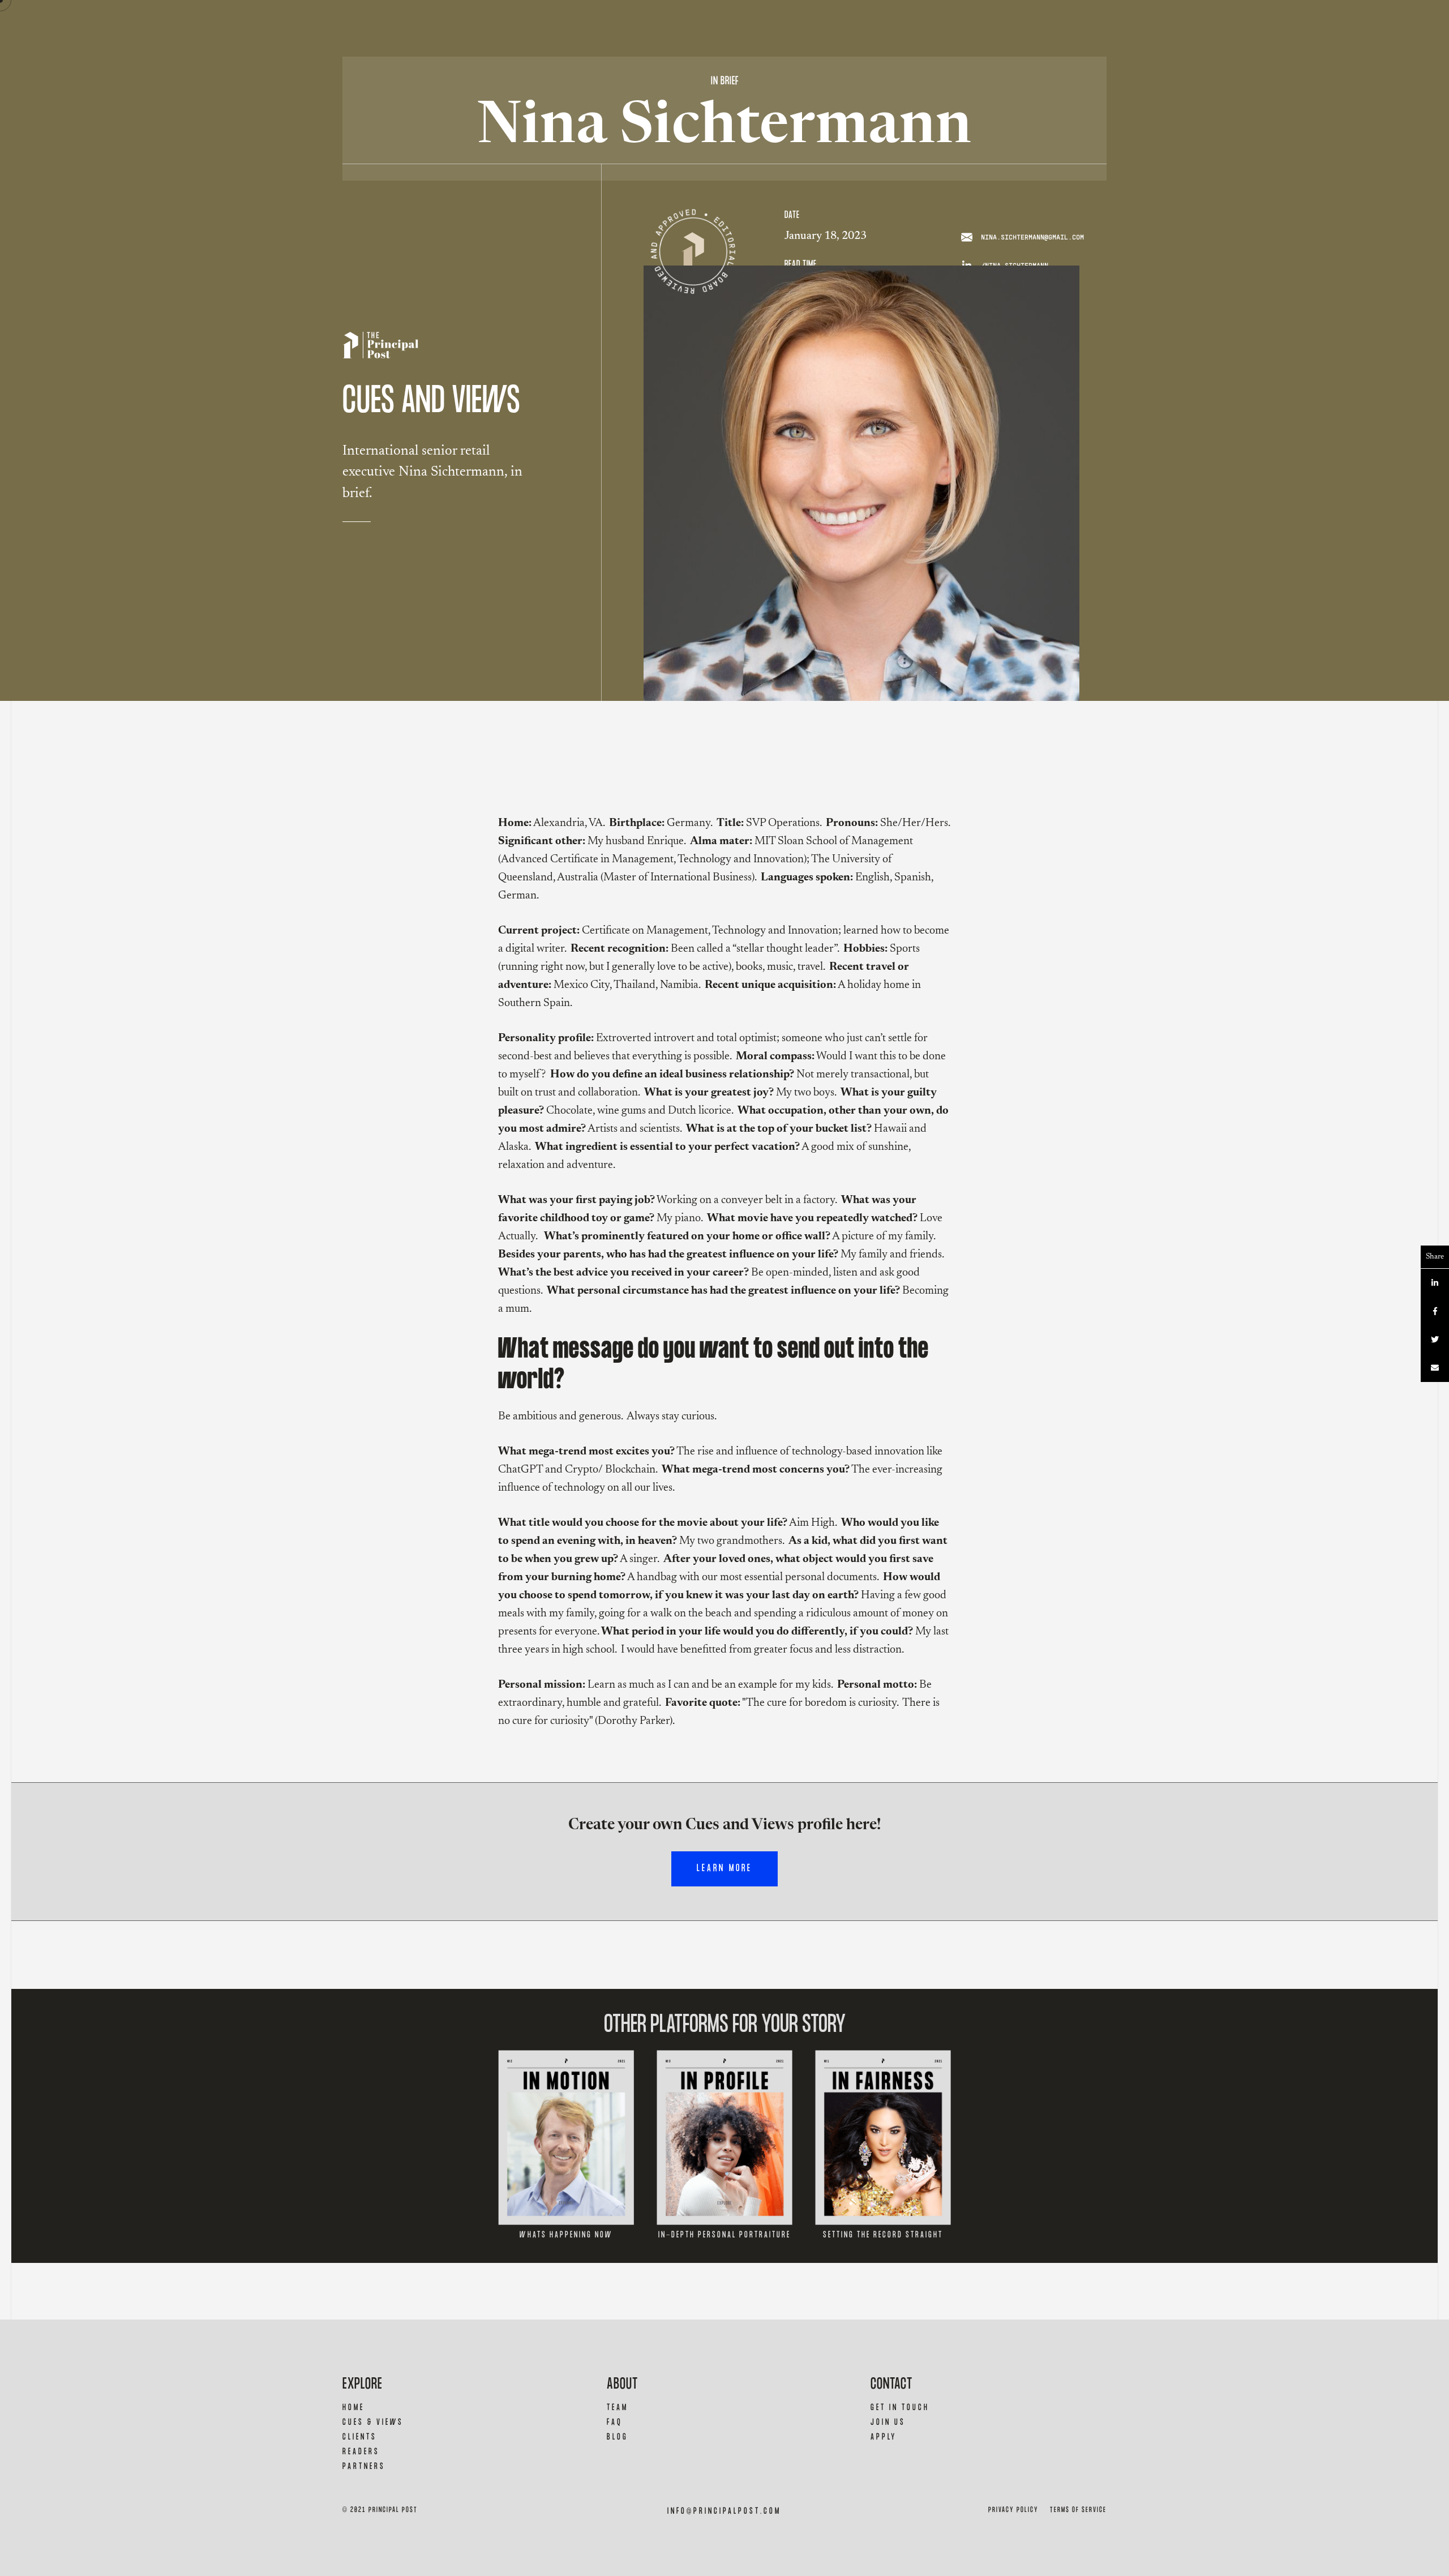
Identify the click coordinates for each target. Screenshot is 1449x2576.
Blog (618, 2437)
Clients (360, 2437)
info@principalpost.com (724, 2511)
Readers (361, 2452)
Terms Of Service (1078, 2510)
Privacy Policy (1013, 2510)
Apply (884, 2437)
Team (618, 2408)
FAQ (615, 2422)
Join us (888, 2422)
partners (364, 2466)
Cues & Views (373, 2422)
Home (353, 2408)
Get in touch (900, 2408)
